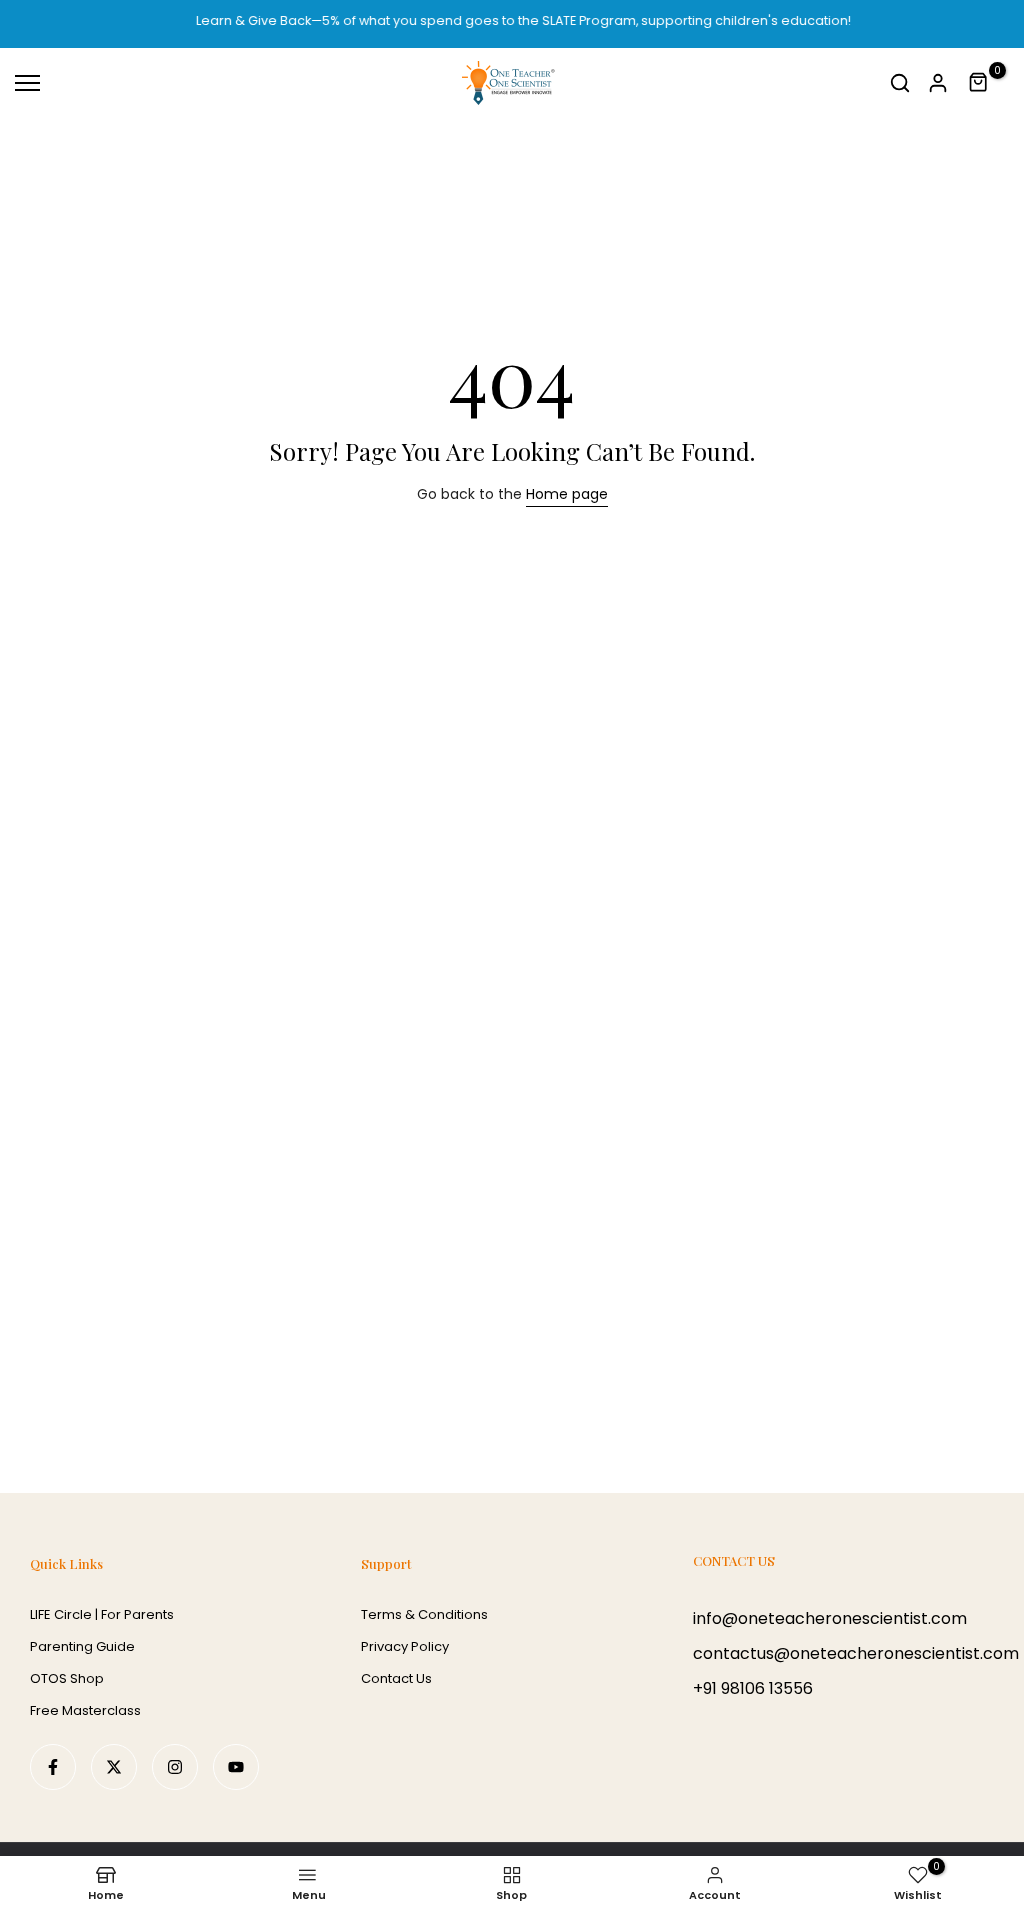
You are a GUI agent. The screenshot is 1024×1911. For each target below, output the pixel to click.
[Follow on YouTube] (236, 1767)
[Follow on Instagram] (175, 1767)
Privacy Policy (405, 1646)
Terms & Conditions (424, 1614)
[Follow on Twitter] (114, 1767)
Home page (567, 494)
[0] (979, 83)
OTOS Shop (67, 1678)
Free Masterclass (85, 1710)
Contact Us (396, 1678)
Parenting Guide (82, 1646)
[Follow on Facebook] (53, 1767)
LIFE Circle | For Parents (102, 1614)
